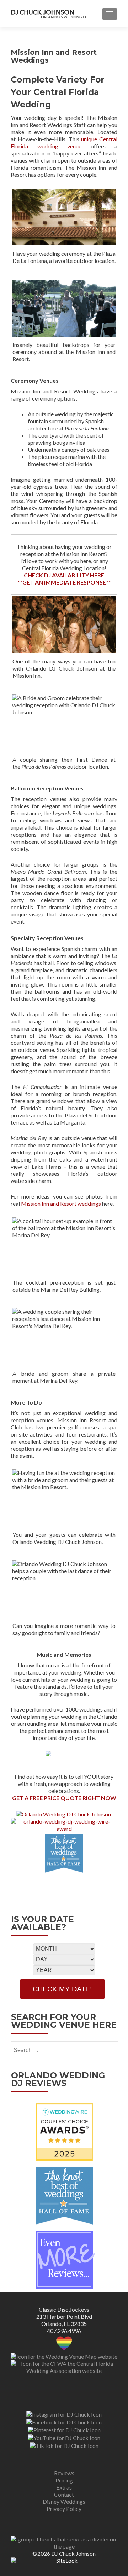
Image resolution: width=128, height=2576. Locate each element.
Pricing (64, 2480)
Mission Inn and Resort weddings (61, 1203)
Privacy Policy (64, 2509)
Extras (64, 2487)
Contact (64, 2494)
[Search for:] (64, 2050)
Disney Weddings (64, 2501)
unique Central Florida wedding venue (64, 142)
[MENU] (110, 14)
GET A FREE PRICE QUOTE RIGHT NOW (64, 1798)
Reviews (64, 2473)
